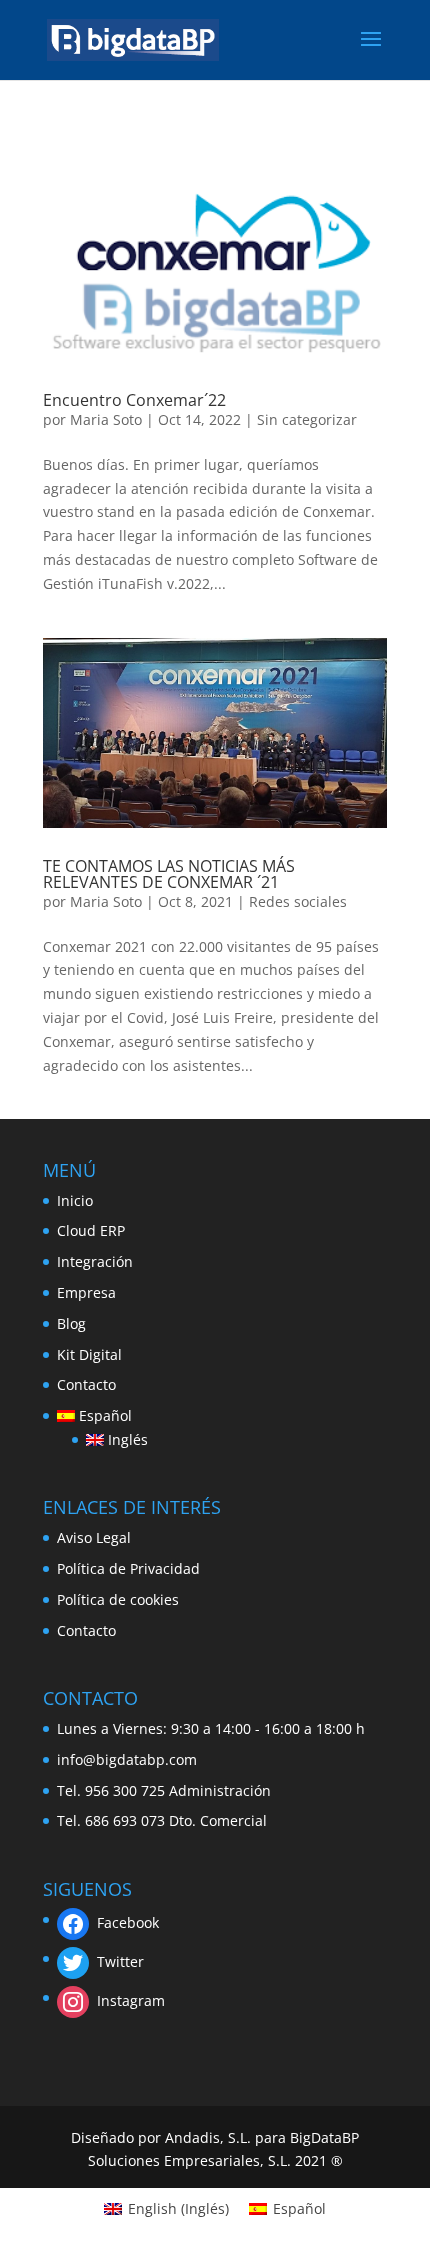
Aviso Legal (94, 1537)
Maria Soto (106, 419)
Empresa (86, 1292)
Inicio (75, 1200)
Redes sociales (298, 901)
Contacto (86, 1384)
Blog (71, 1323)
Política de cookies (118, 1599)
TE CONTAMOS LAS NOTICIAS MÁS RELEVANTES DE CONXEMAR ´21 (169, 874)
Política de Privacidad (128, 1568)
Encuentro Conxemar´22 (134, 400)
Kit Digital (89, 1354)
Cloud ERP (91, 1230)
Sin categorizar (307, 419)
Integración (95, 1261)
